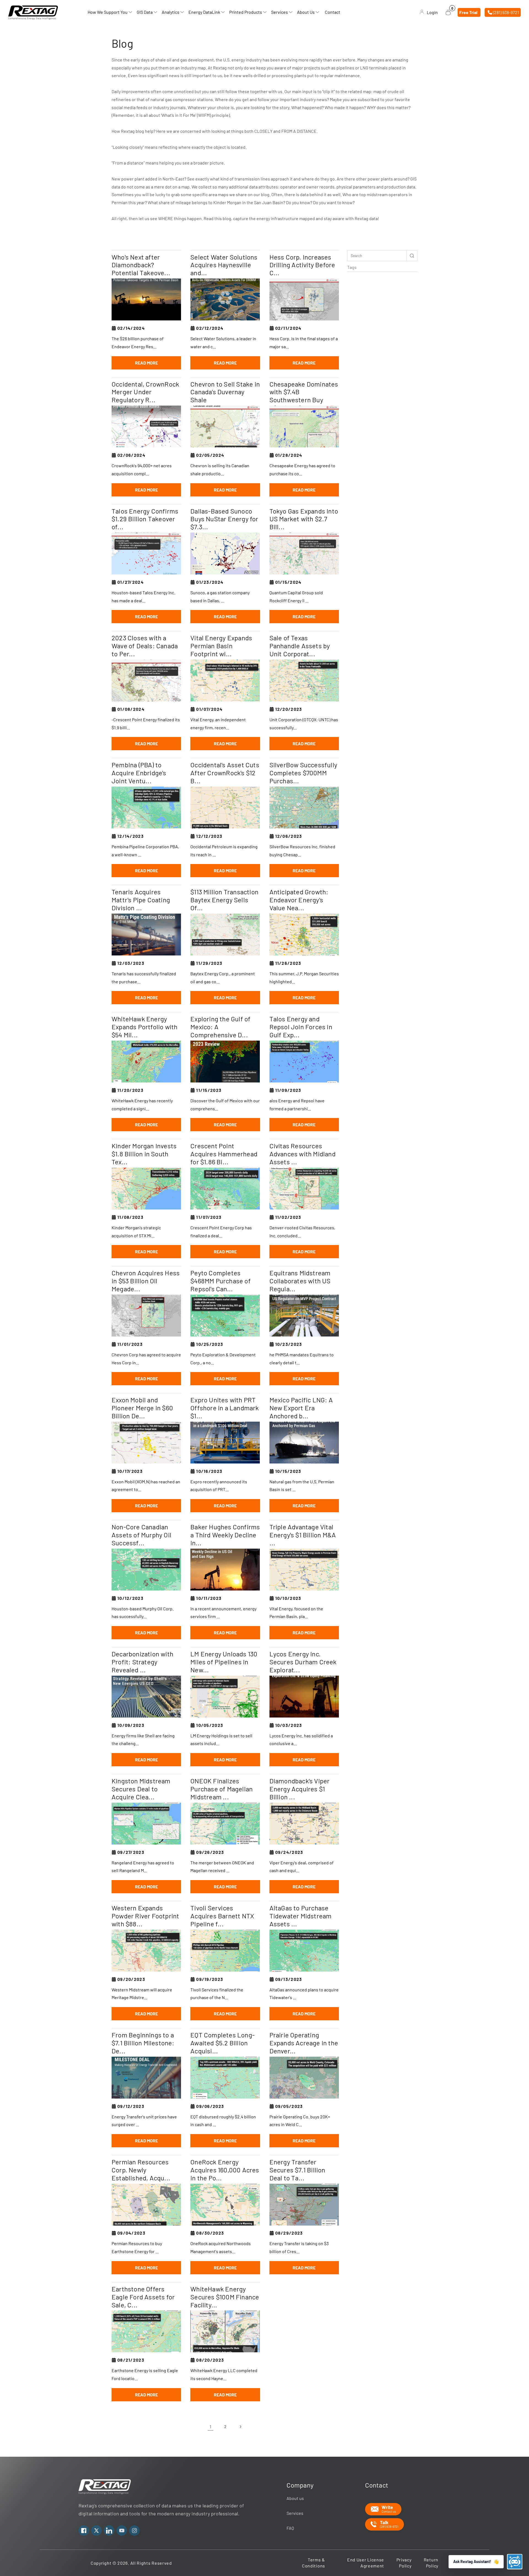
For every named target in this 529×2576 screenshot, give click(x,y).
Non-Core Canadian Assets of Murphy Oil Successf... (141, 1535)
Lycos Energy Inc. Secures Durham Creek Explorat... (303, 1662)
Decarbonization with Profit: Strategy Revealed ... (142, 1662)
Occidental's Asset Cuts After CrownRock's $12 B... (225, 773)
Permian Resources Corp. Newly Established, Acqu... (141, 2170)
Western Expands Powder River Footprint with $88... (145, 1916)
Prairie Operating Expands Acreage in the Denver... (304, 2043)
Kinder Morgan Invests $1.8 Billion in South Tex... (144, 1154)
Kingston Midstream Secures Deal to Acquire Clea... (141, 1789)
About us (295, 2498)
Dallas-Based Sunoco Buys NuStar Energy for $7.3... (224, 519)
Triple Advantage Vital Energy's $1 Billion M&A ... (303, 1535)
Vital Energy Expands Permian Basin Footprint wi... (221, 646)
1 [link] (210, 2427)
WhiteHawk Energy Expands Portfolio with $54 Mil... (145, 1027)
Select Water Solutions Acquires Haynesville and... (224, 265)
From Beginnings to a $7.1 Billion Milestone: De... (143, 2043)
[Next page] (240, 2427)
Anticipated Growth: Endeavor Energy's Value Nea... (299, 900)
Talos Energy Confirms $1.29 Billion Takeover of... (145, 519)
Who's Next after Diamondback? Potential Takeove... (141, 265)
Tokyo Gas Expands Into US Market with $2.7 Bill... (304, 519)
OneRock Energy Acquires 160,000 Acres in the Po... (225, 2170)
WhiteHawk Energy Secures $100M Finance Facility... (225, 2297)
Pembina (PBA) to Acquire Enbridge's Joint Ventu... (139, 773)
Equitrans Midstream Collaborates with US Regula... (300, 1281)
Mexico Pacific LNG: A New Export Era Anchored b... (301, 1408)
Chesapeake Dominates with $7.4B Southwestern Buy (304, 392)
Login (432, 12)
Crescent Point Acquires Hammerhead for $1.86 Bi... (224, 1154)
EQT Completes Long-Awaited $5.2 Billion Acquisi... (222, 2043)
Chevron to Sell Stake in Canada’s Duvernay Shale (225, 392)
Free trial (468, 12)
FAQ (290, 2528)
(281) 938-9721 (506, 12)
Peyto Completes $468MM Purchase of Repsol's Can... (221, 1281)
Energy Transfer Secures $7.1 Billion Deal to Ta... (297, 2170)
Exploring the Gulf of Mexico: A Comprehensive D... (220, 1027)
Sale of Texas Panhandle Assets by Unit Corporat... (300, 646)
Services (295, 2513)
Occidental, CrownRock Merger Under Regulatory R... (145, 392)
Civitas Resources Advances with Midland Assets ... (303, 1154)
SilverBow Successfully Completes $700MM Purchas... (303, 773)
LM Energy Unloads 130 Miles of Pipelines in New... (224, 1662)
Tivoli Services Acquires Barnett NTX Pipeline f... (222, 1916)
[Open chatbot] (515, 2562)
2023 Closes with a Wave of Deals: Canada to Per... (145, 646)
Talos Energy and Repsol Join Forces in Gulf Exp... (301, 1027)
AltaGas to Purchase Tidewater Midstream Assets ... (301, 1916)
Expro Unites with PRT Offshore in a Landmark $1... (225, 1408)
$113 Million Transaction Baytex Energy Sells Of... (224, 900)
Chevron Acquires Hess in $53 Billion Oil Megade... (146, 1281)
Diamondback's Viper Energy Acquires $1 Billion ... (300, 1789)
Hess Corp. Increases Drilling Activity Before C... (302, 265)
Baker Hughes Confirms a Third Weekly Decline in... (225, 1535)
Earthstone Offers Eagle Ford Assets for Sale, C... (143, 2297)
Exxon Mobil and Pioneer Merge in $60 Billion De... (142, 1408)
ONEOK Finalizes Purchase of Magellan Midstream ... (222, 1789)
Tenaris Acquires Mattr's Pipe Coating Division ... (141, 900)
